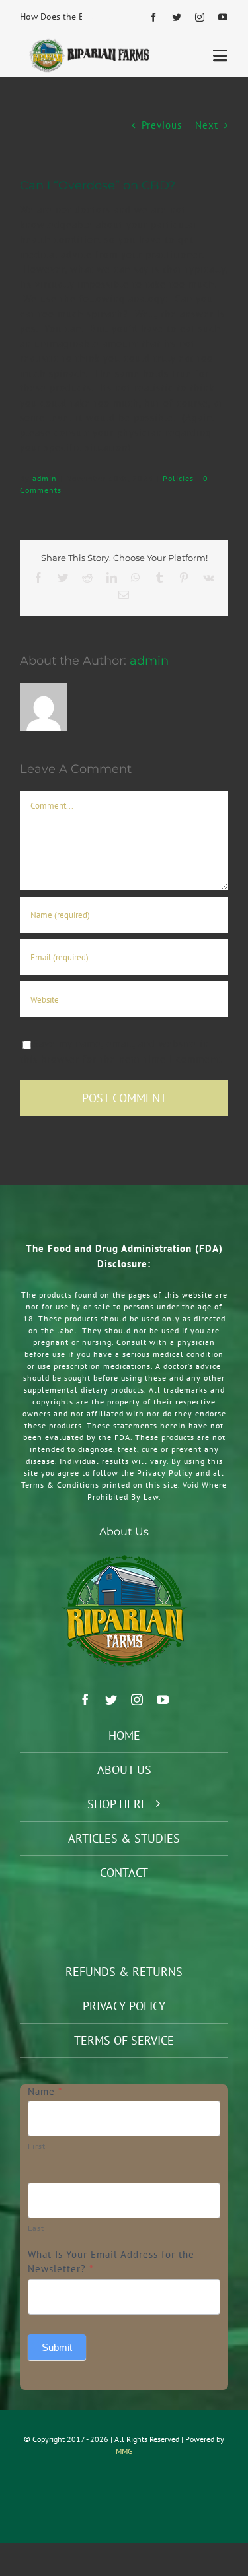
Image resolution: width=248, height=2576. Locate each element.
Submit (57, 2347)
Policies (178, 478)
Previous (162, 125)
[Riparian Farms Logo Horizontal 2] (88, 43)
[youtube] (223, 17)
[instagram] (200, 17)
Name (45, 2091)
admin (45, 478)
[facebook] (154, 17)
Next (207, 125)
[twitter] (177, 17)
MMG (124, 2451)
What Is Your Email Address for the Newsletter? (111, 2262)
